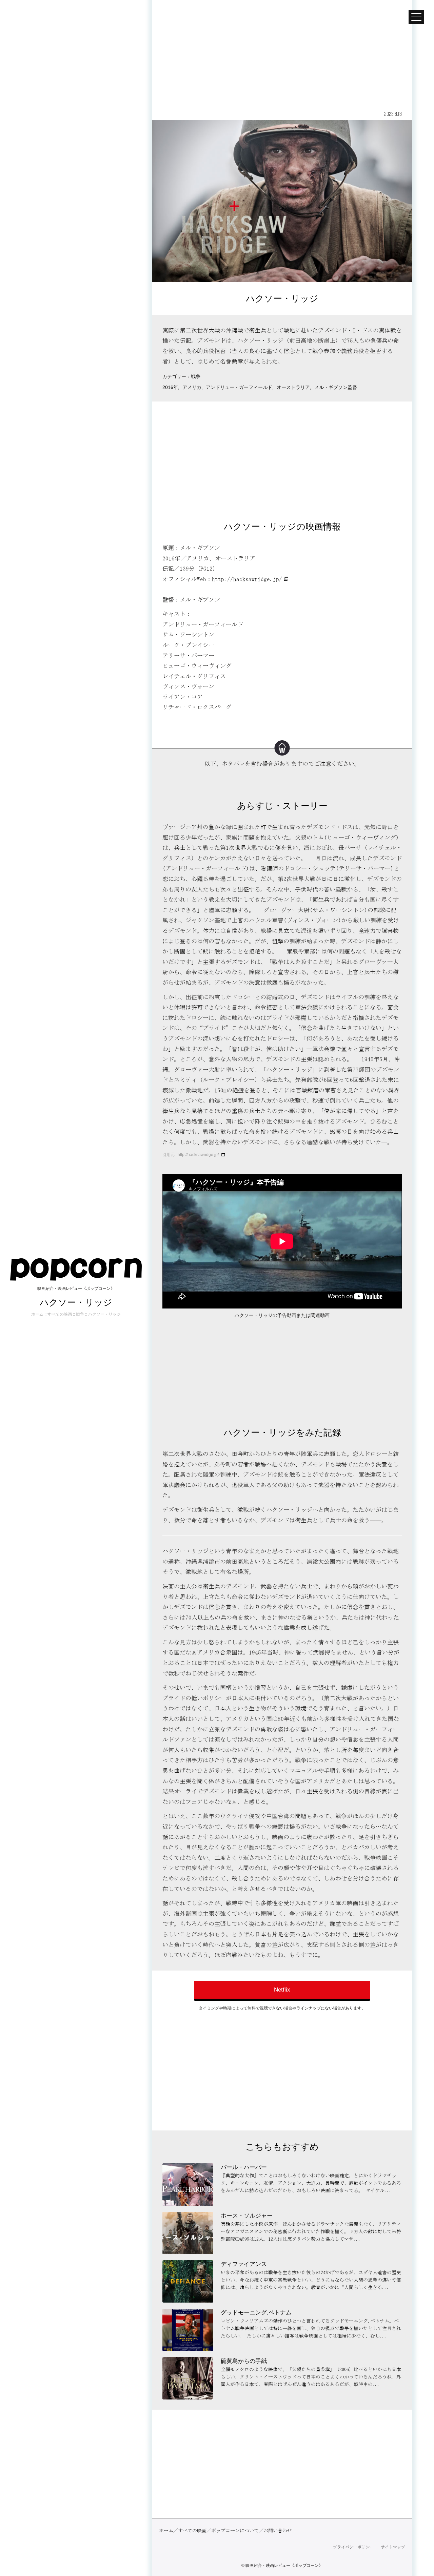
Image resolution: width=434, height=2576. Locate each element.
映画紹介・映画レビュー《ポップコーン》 (284, 2565)
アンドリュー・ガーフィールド (239, 387)
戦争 (196, 377)
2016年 (170, 387)
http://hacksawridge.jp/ (247, 579)
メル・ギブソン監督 (336, 387)
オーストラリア (293, 387)
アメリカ (192, 387)
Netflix (282, 1990)
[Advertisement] (282, 54)
